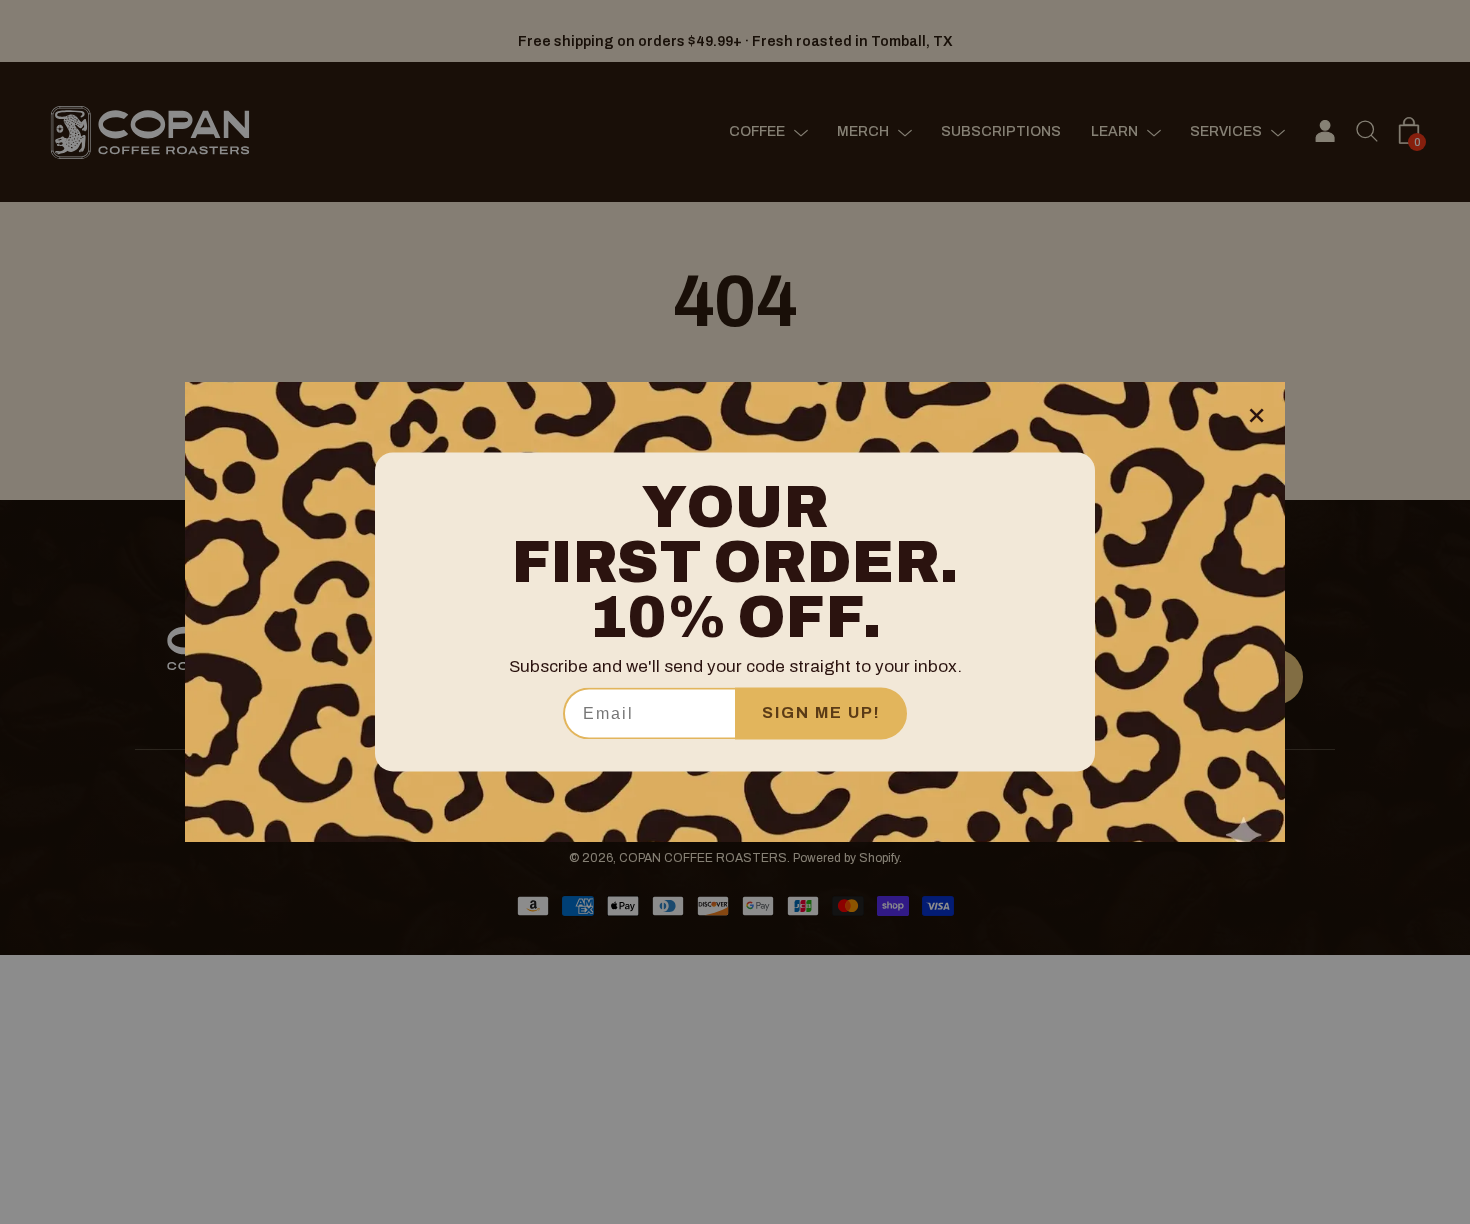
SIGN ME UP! (821, 713)
